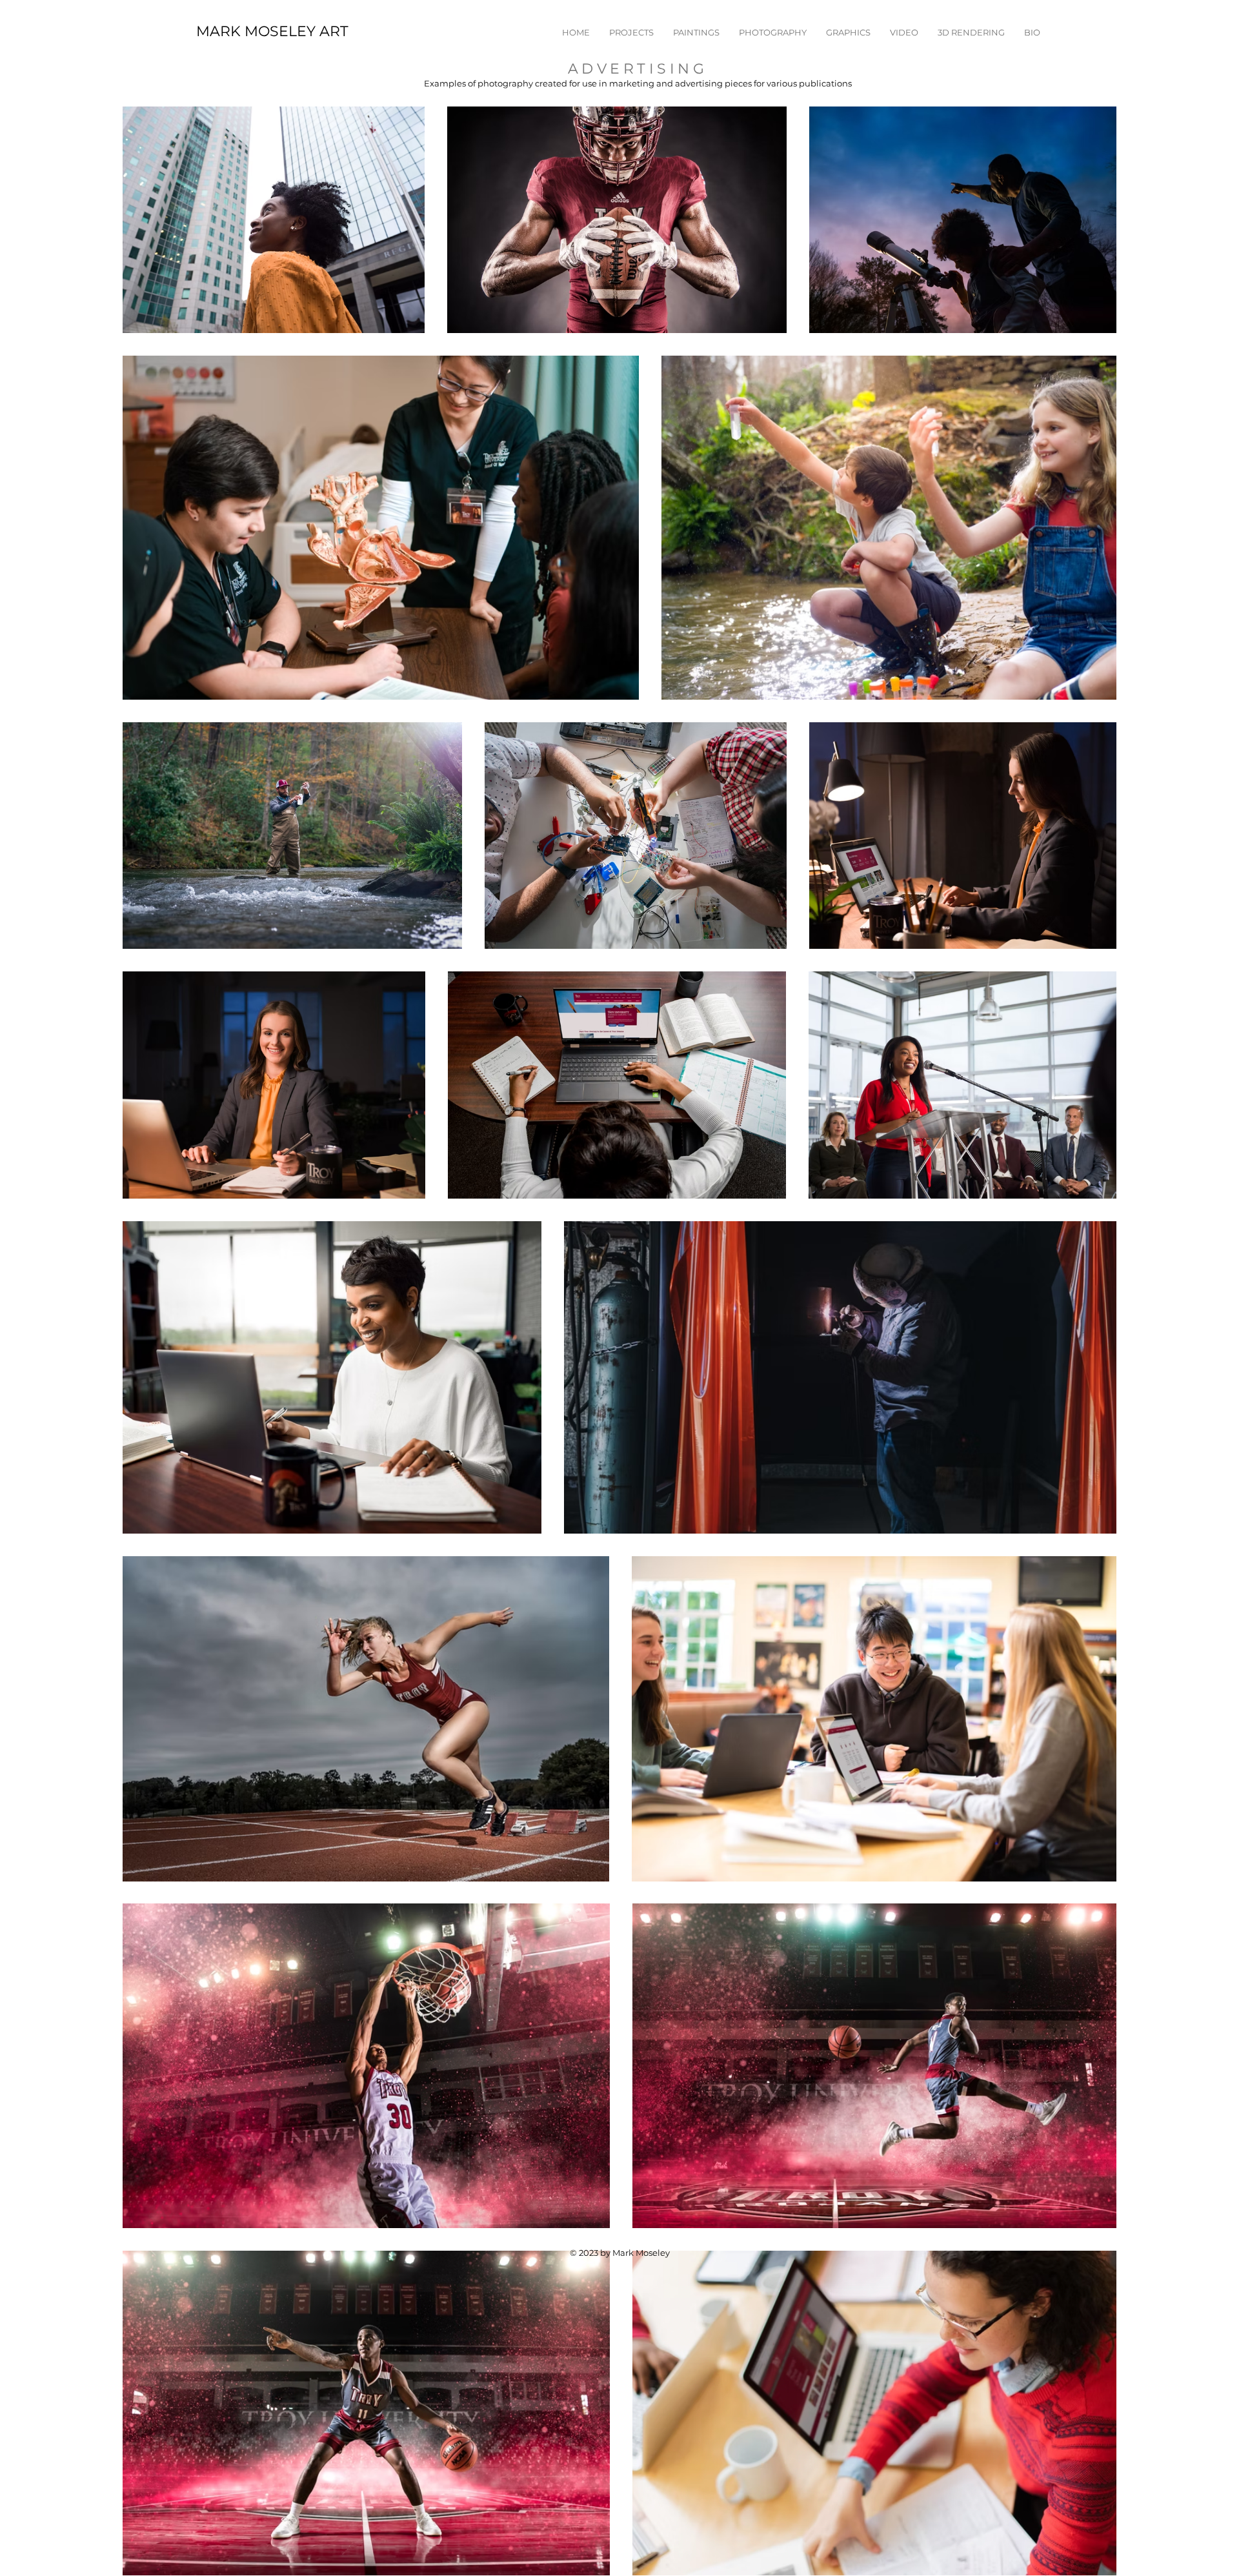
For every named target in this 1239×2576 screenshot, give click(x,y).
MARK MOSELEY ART (272, 31)
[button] (631, 32)
